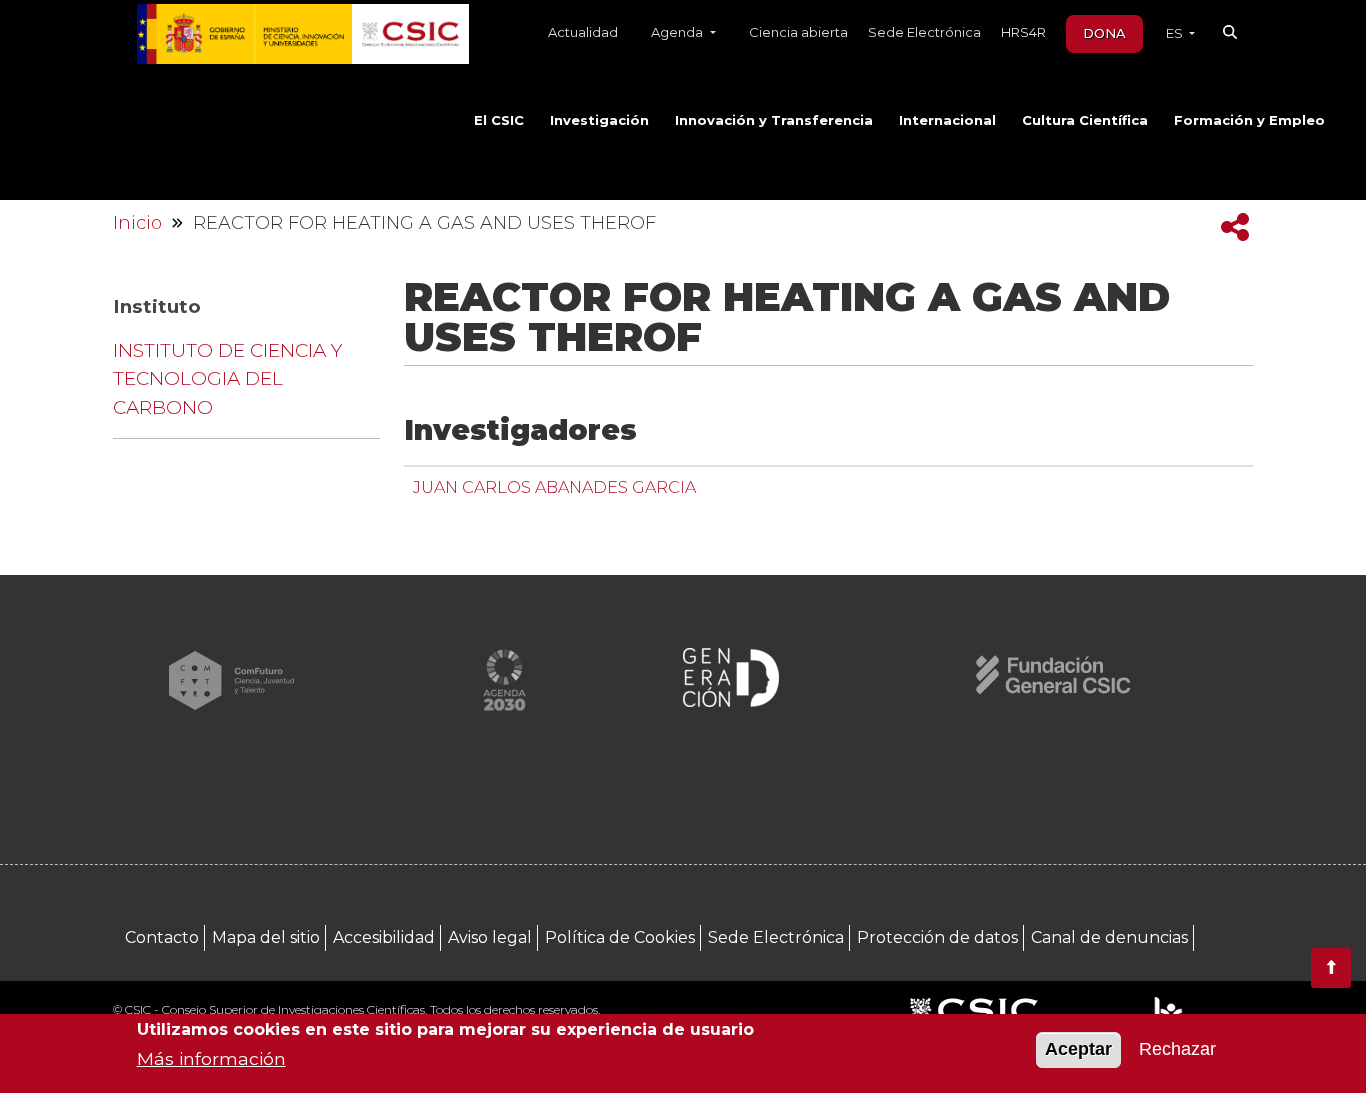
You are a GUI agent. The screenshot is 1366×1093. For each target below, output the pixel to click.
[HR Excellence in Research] (1167, 1011)
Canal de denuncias (1109, 937)
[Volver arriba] (1331, 968)
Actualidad (583, 32)
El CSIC (499, 120)
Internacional (947, 120)
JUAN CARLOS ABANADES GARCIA (554, 487)
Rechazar (1177, 1050)
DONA (1104, 33)
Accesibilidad (384, 937)
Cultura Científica (1085, 120)
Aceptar (1078, 1050)
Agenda (678, 32)
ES (1176, 33)
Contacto (162, 937)
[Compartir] (1235, 227)
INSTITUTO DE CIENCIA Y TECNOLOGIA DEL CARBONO (227, 379)
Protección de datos (937, 937)
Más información (211, 1058)
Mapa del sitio (266, 937)
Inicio (137, 223)
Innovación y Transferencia (774, 120)
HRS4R (1023, 32)
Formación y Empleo (1249, 120)
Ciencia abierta (798, 32)
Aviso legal (490, 937)
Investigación (599, 120)
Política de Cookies (620, 937)
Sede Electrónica (924, 32)
